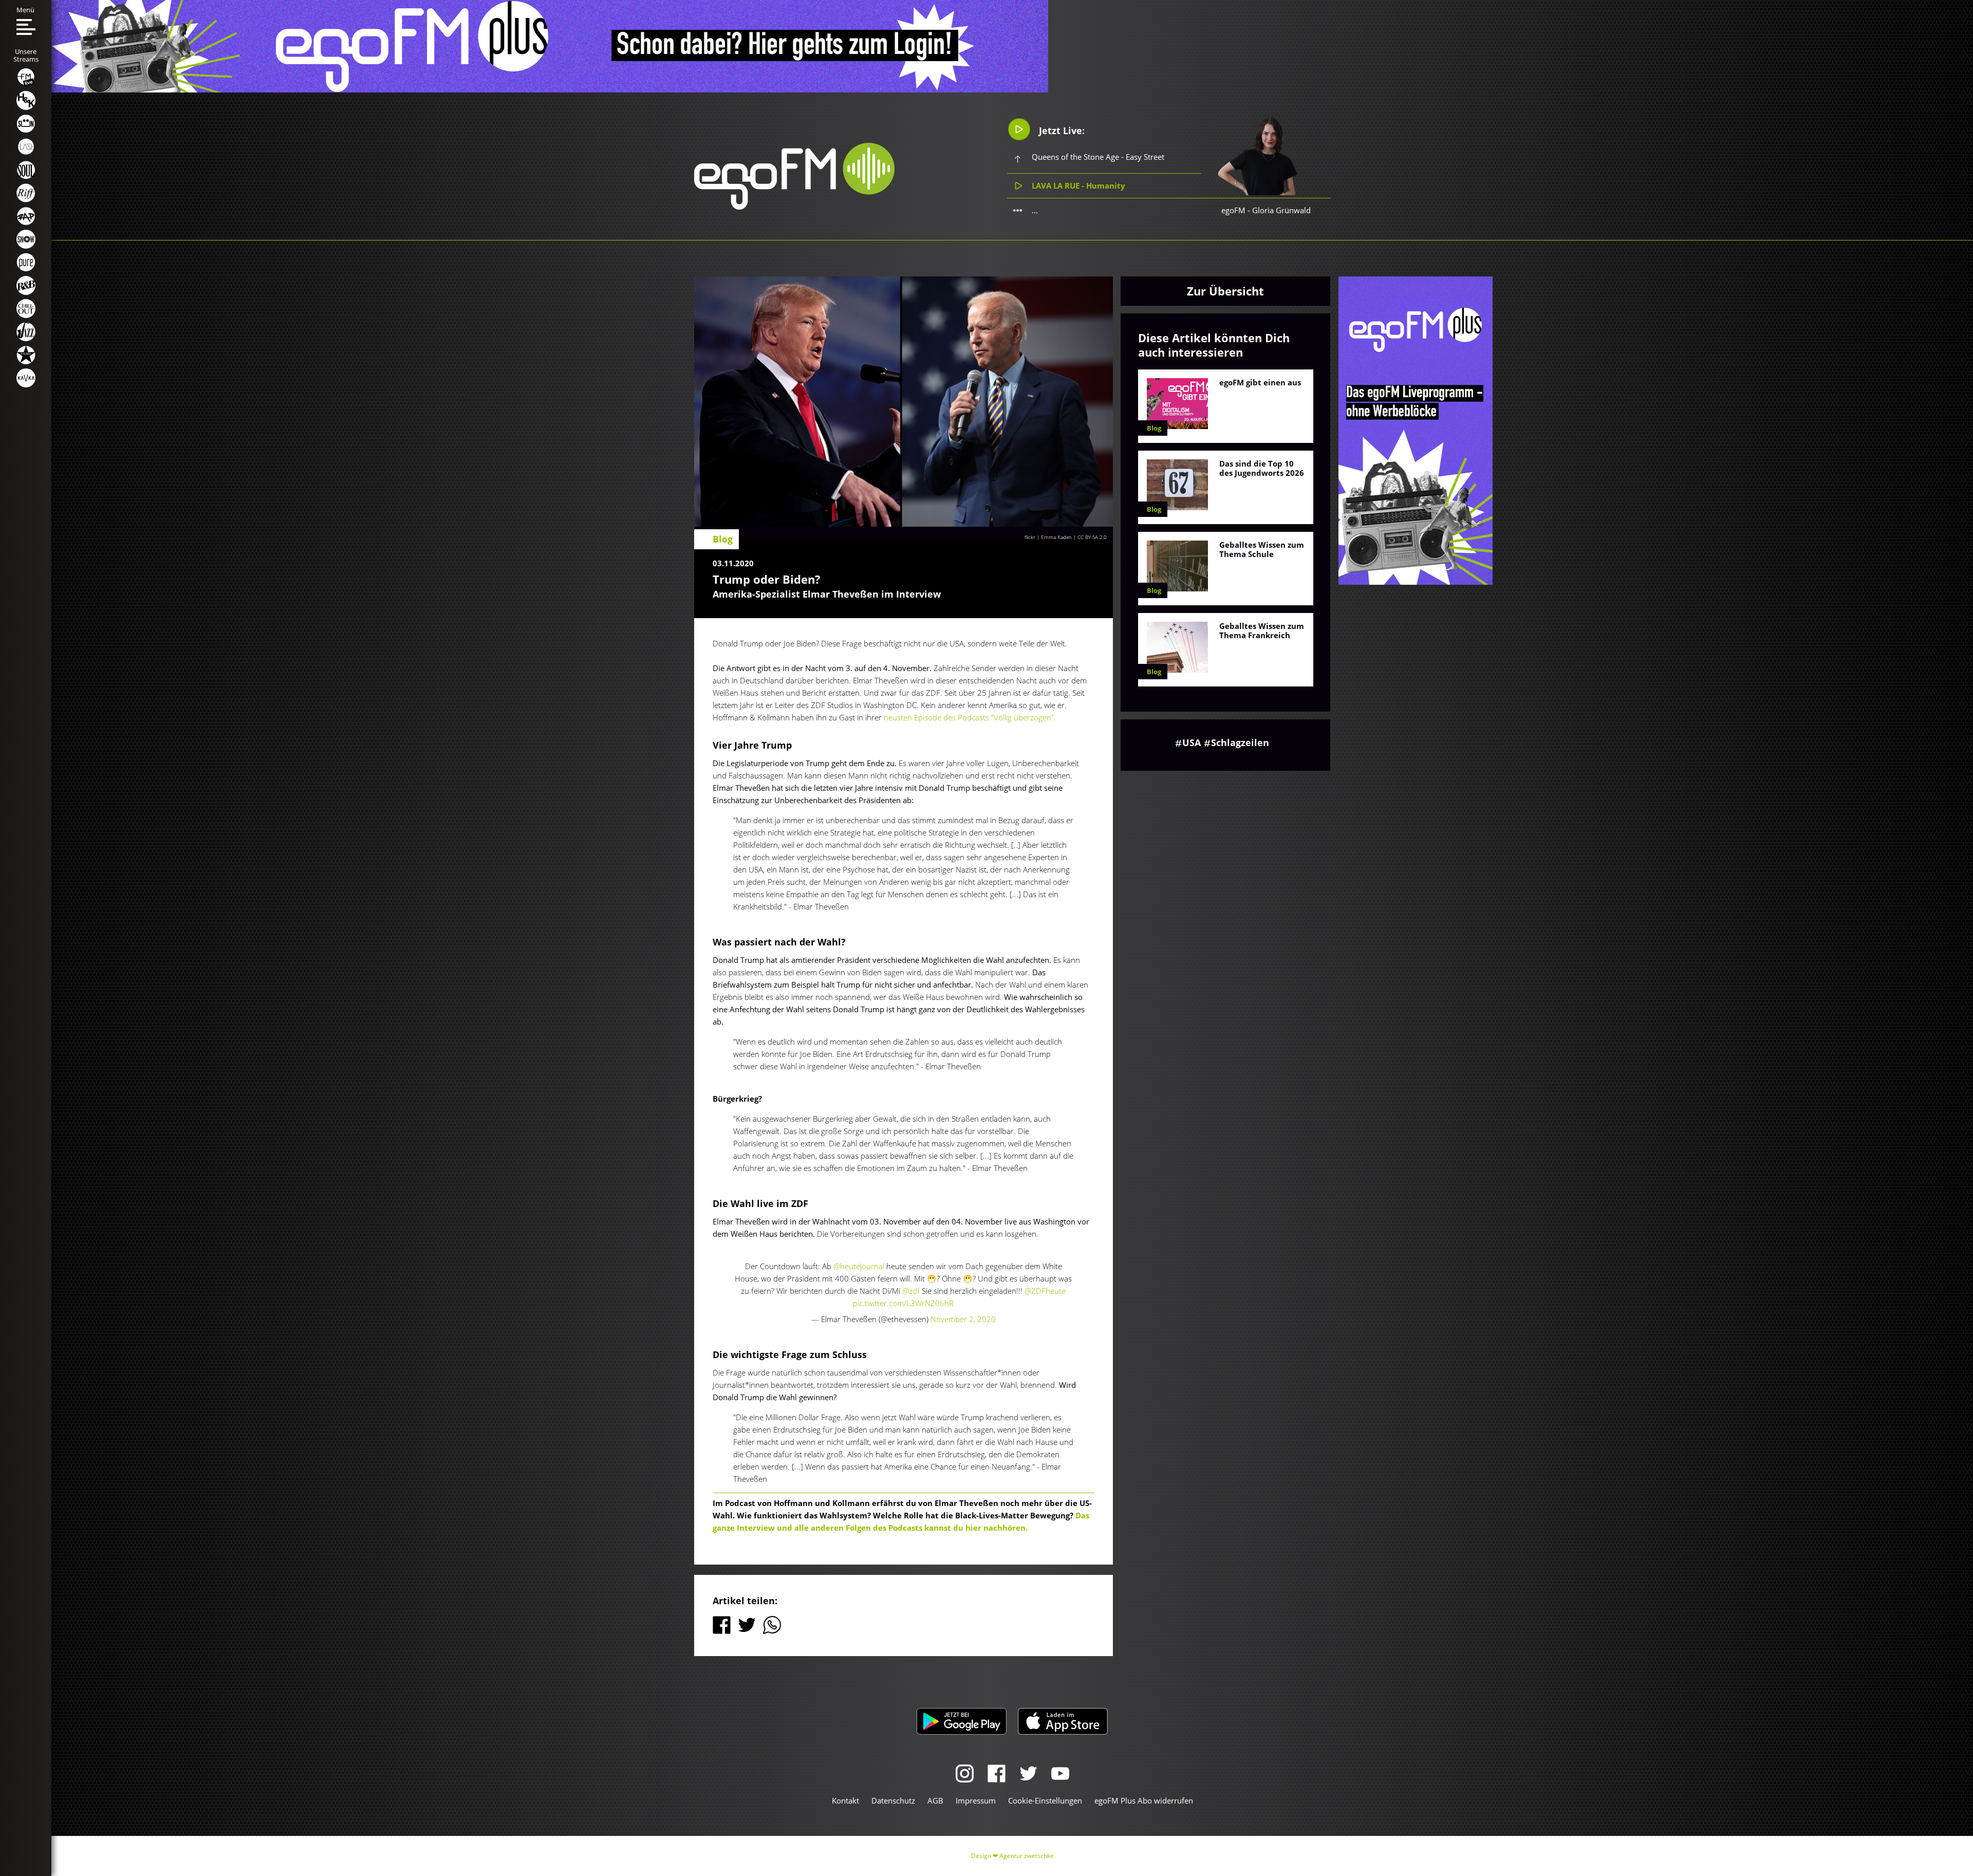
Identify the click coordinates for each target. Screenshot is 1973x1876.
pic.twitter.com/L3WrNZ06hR (903, 1303)
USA (1192, 742)
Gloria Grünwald (1281, 210)
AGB (935, 1800)
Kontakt (845, 1800)
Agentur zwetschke (1027, 1856)
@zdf (911, 1291)
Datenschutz (893, 1800)
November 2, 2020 (963, 1319)
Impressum (976, 1800)
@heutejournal (859, 1266)
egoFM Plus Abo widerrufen (1144, 1800)
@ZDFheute (1045, 1291)
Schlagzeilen (1240, 742)
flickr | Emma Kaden (1048, 537)
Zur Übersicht (1225, 291)
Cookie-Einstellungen (1045, 1800)
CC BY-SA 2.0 (1092, 537)
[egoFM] (794, 207)
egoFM (1233, 210)
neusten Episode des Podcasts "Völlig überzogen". (970, 717)
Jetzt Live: (1060, 131)
